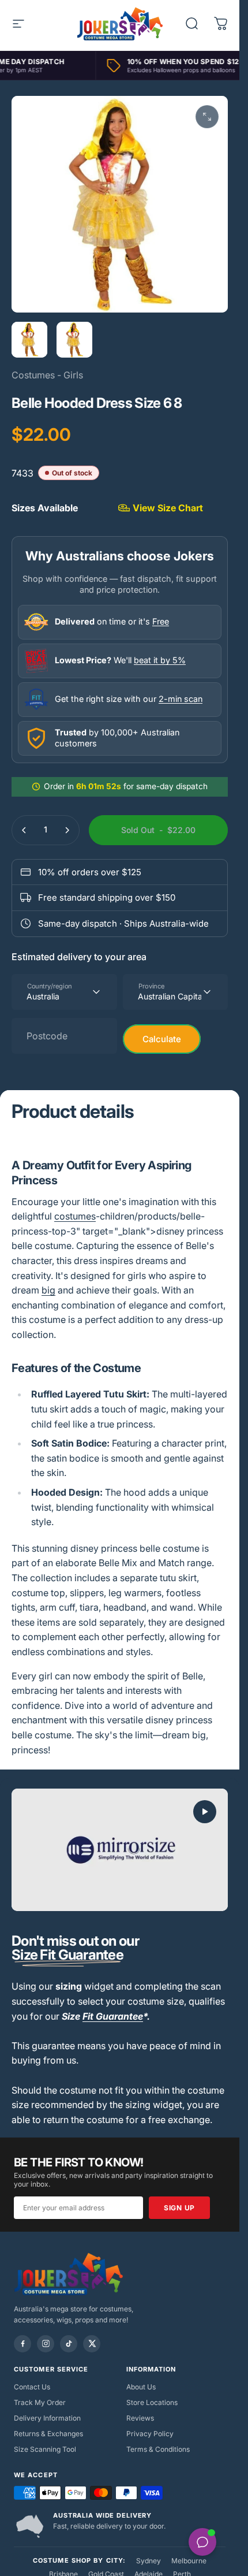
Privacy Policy (150, 2434)
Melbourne (189, 2561)
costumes (75, 1216)
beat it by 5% (160, 660)
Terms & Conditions (158, 2449)
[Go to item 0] (29, 340)
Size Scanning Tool (45, 2449)
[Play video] (120, 1850)
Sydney (149, 2561)
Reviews (140, 2418)
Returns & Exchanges (48, 2434)
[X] (92, 2344)
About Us (141, 2387)
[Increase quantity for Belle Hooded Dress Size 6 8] (67, 830)
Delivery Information (47, 2418)
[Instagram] (46, 2344)
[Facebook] (22, 2344)
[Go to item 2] (74, 340)
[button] (205, 1812)
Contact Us (32, 2387)
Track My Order (40, 2402)
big (48, 1290)
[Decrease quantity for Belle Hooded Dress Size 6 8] (24, 830)
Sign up (179, 2208)
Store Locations (152, 2402)
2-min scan (181, 699)
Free (161, 621)
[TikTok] (69, 2344)
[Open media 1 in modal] (207, 117)
